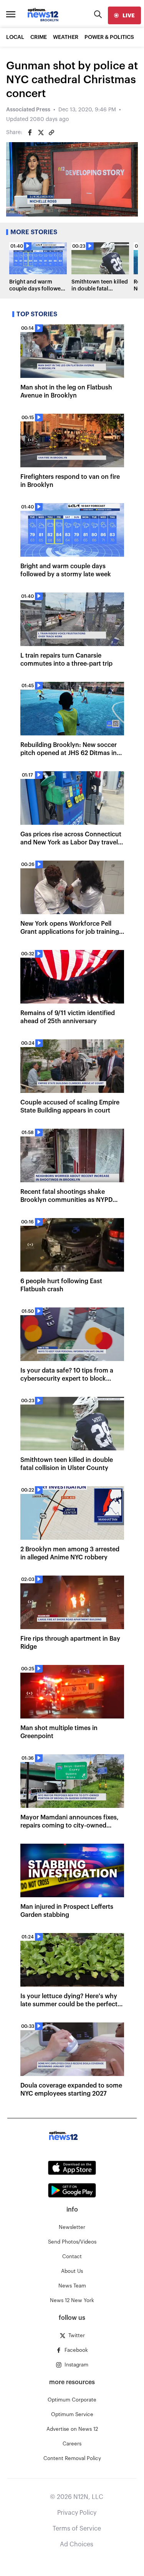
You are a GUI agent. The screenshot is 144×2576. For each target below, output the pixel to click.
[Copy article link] (51, 133)
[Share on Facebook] (30, 133)
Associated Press (28, 110)
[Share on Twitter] (41, 133)
